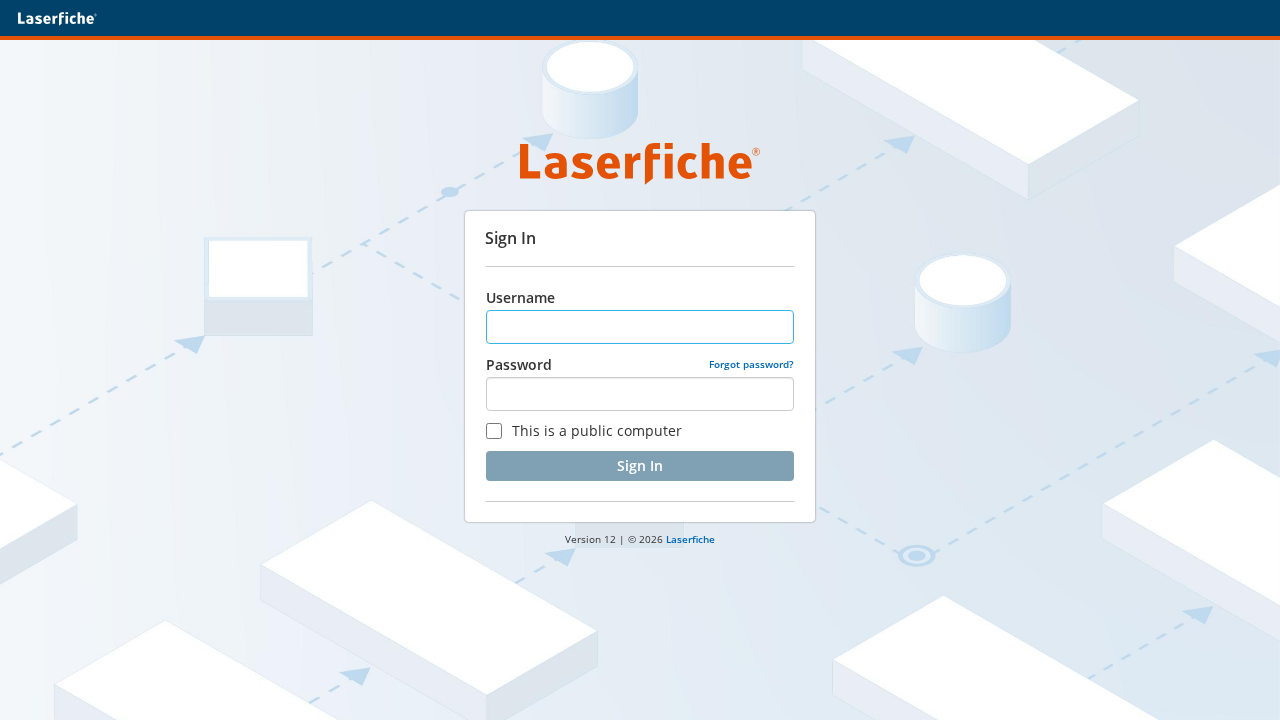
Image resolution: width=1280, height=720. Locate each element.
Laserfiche (690, 539)
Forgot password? (751, 364)
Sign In (640, 465)
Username (520, 297)
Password (519, 364)
